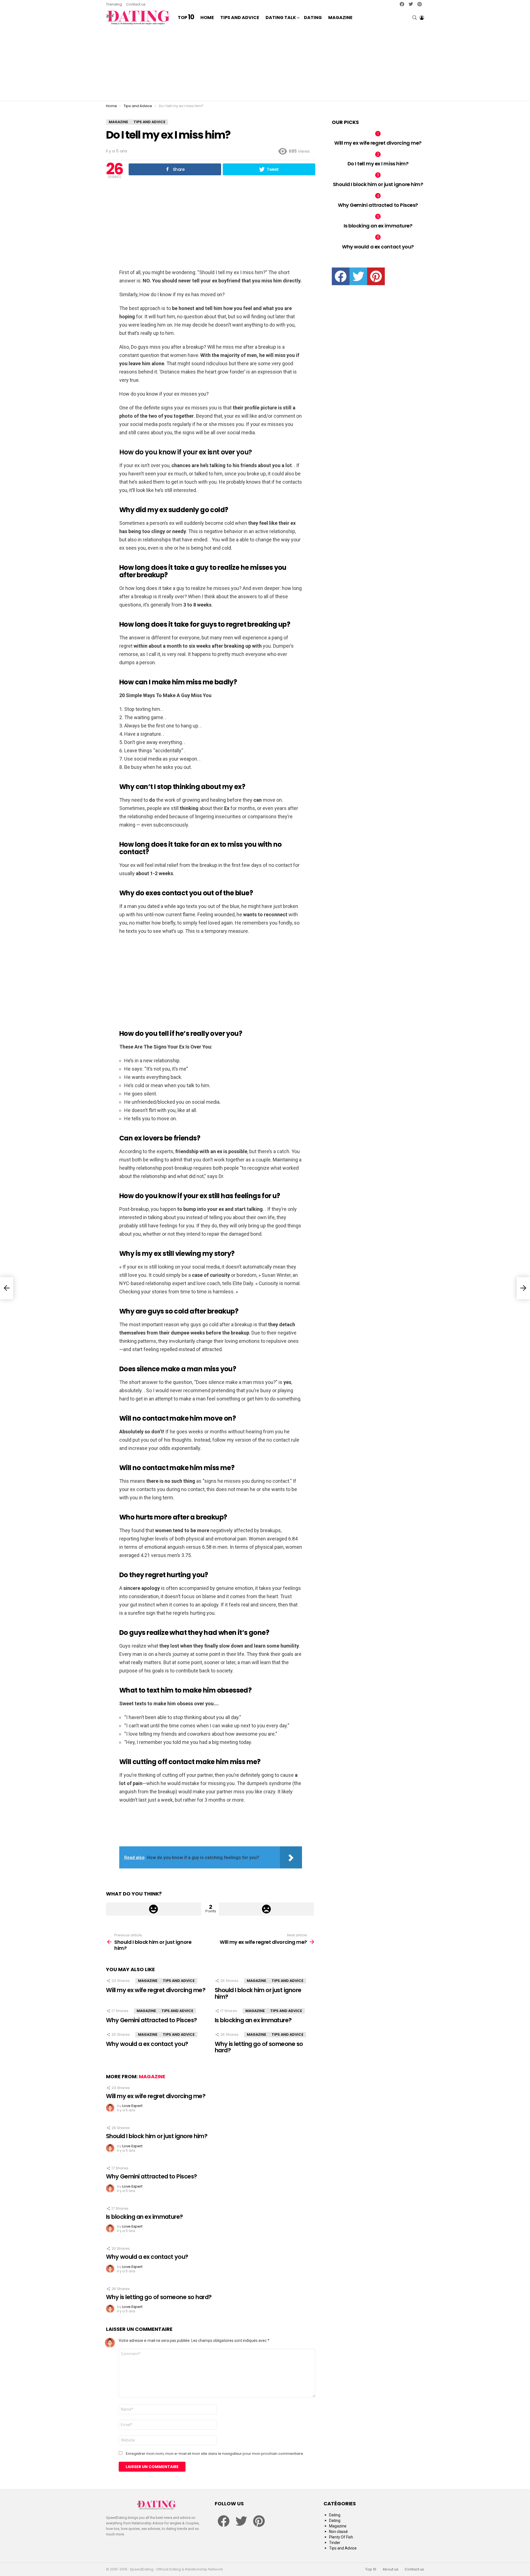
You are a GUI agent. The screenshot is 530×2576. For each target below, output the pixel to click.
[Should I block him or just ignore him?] (7, 1288)
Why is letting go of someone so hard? (259, 2047)
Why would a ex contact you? (147, 2044)
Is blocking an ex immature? (253, 2020)
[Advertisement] (265, 63)
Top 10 (371, 2569)
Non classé (338, 2532)
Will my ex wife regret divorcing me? (156, 1990)
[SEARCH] (415, 18)
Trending (114, 4)
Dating (313, 18)
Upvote (154, 1909)
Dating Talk (281, 18)
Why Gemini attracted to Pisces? (152, 2020)
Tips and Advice (240, 18)
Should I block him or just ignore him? (258, 1993)
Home (207, 18)
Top (186, 18)
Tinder (335, 2543)
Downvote (267, 1909)
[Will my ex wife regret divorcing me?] (523, 1288)
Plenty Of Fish (341, 2537)
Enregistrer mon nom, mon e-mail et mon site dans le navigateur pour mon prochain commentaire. (215, 2454)
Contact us (136, 4)
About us (390, 2569)
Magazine (340, 18)
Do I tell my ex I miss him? (378, 164)
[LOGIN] (422, 18)
